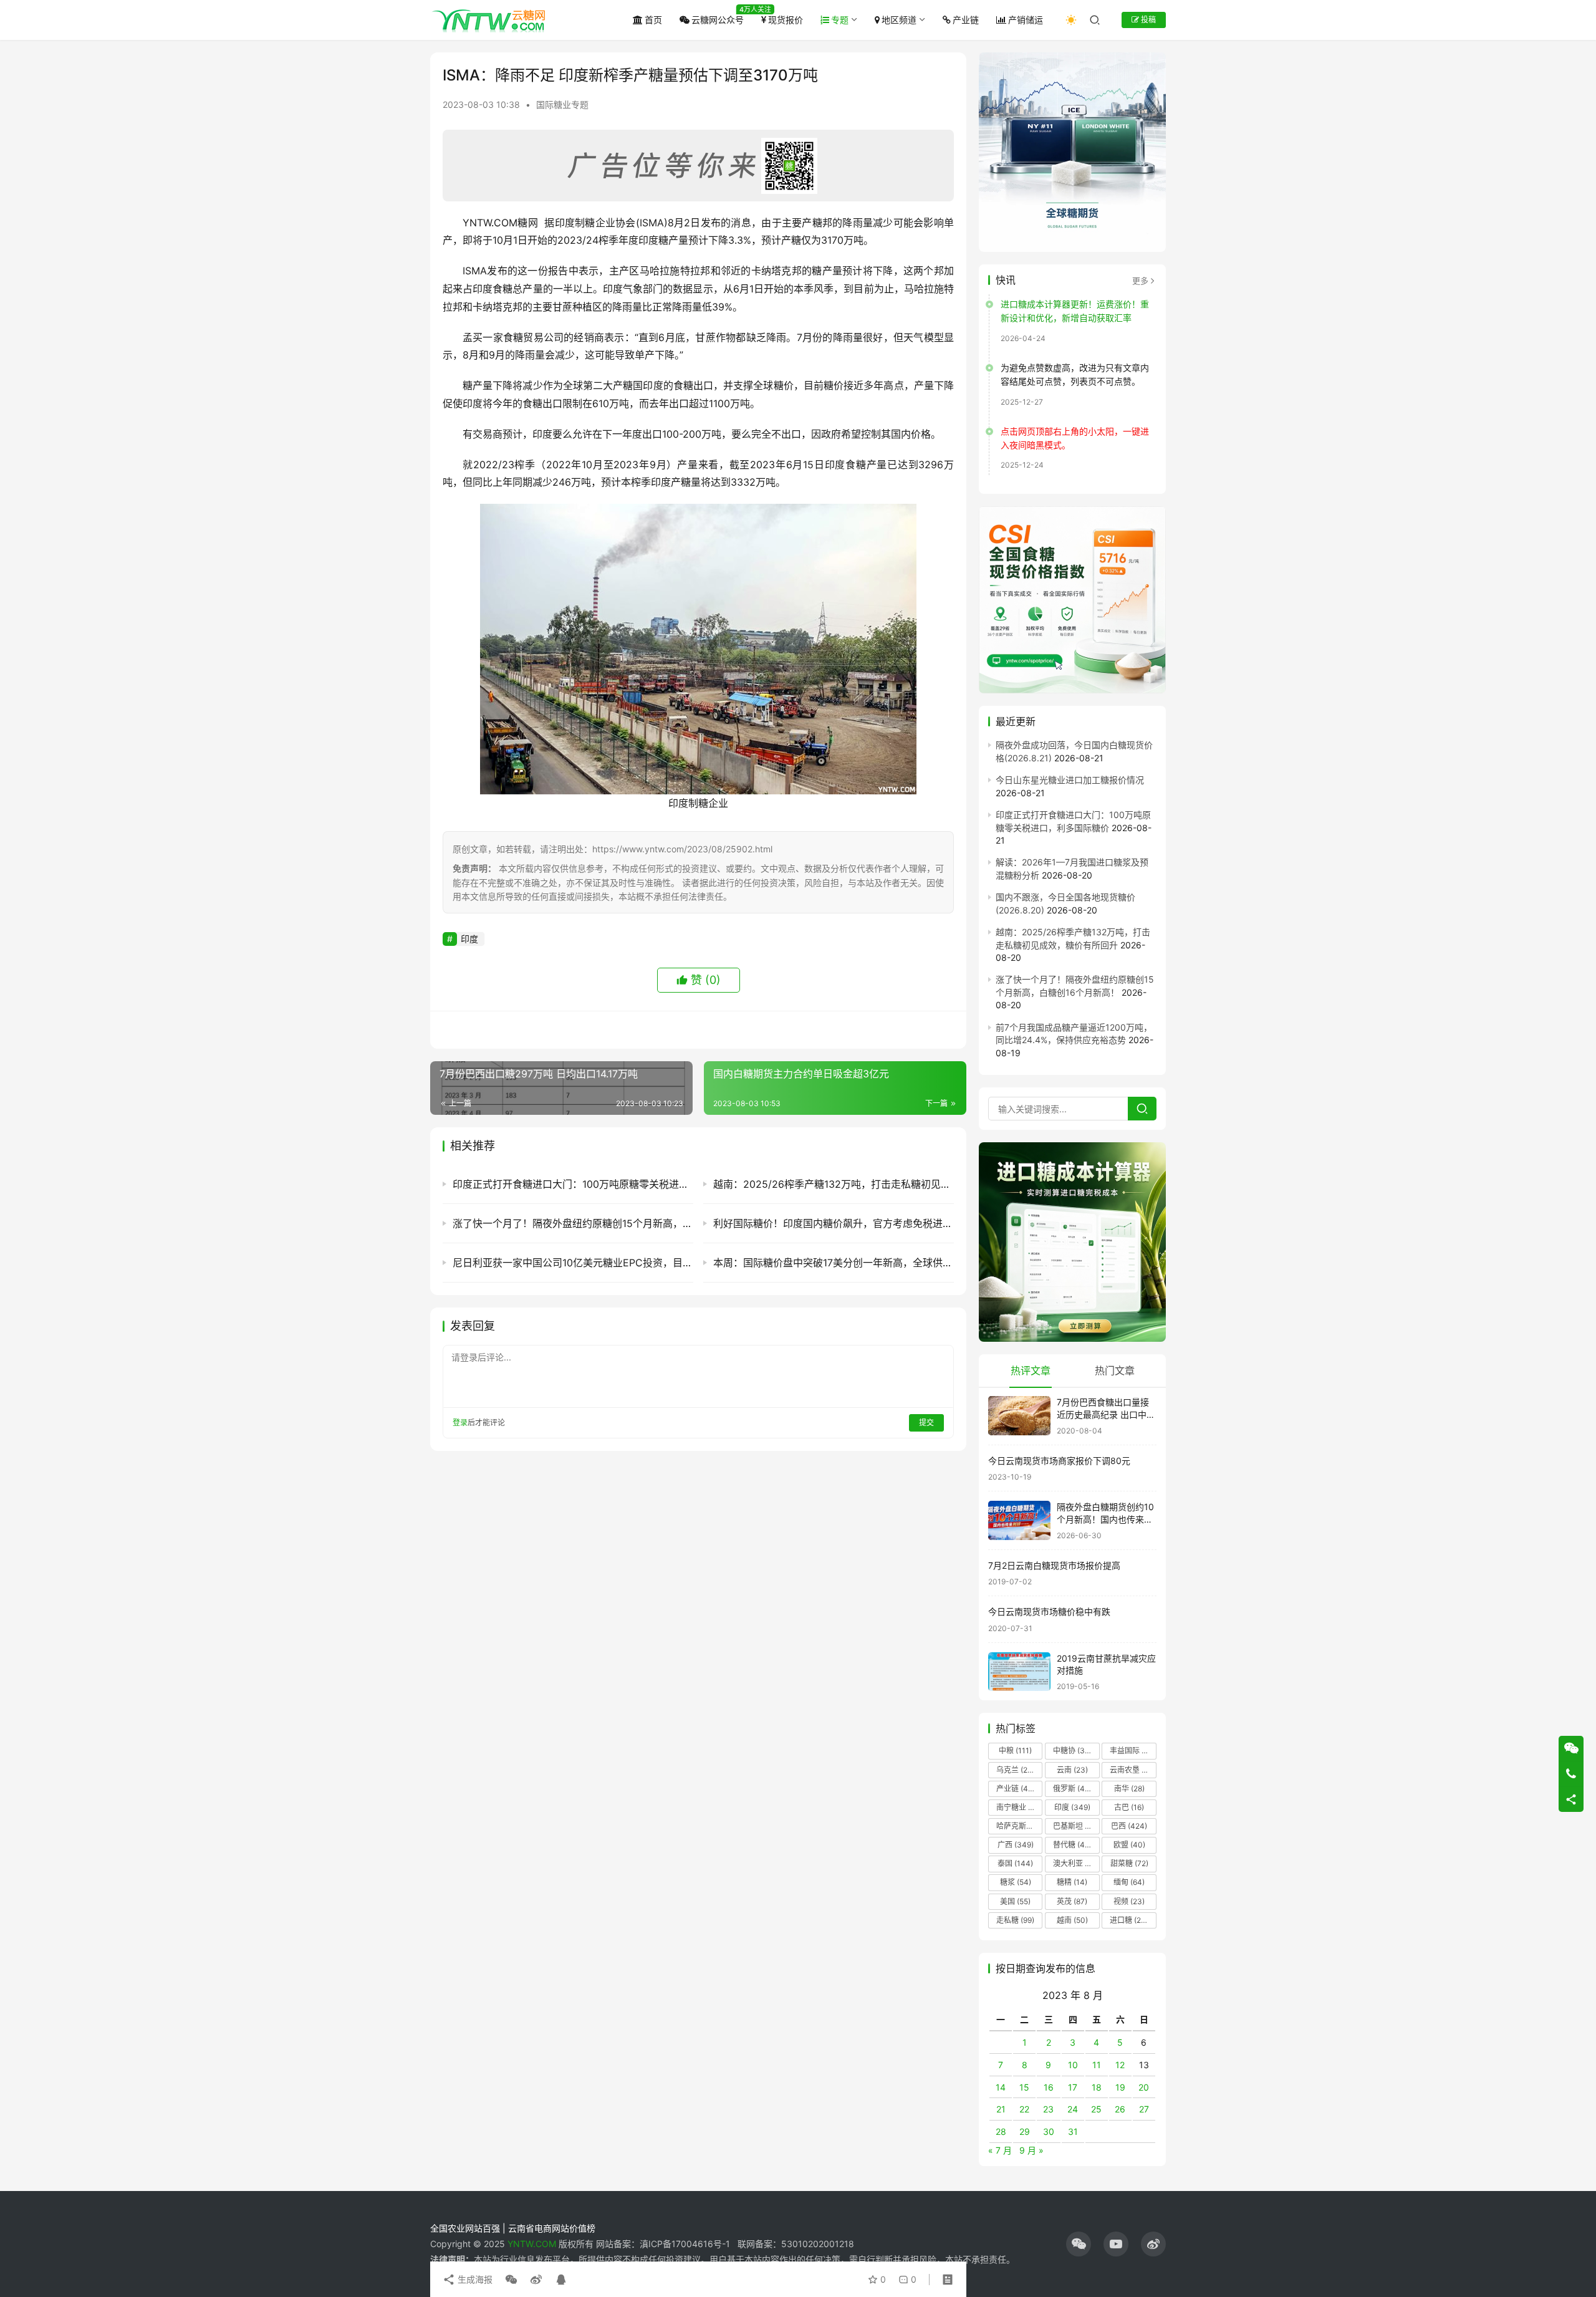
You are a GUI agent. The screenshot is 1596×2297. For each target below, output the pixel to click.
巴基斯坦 (1076, 1826)
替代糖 (1072, 1845)
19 (1120, 2087)
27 (1144, 2109)
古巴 (1129, 1807)
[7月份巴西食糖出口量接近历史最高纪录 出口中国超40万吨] (1019, 1416)
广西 (1016, 1845)
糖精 (1072, 1882)
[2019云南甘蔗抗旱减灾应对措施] (1019, 1672)
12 (1120, 2065)
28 (1001, 2131)
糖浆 (1016, 1882)
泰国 (1015, 1863)
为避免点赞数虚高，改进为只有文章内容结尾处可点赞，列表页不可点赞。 (1075, 374)
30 (1049, 2131)
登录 (460, 1423)
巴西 (1129, 1826)
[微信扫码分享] (511, 2280)
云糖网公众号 (718, 20)
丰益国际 (1132, 1750)
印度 (469, 939)
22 (1024, 2109)
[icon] (1079, 2244)
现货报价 (786, 20)
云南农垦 (1132, 1770)
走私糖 (1015, 1920)
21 (1001, 2109)
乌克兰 (1016, 1770)
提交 (926, 1423)
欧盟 (1129, 1845)
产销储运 (1026, 20)
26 (1120, 2109)
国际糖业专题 (562, 104)
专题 (840, 20)
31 (1073, 2131)
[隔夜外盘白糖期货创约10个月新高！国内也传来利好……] (1019, 1520)
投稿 (1147, 20)
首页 (653, 20)
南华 (1129, 1789)
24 (1073, 2109)
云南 (1072, 1770)
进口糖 (1132, 1920)
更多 (1140, 281)
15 (1024, 2087)
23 (1048, 2109)
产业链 (966, 20)
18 (1097, 2087)
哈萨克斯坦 (1019, 1826)
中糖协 (1072, 1750)
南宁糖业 (1019, 1807)
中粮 (1015, 1750)
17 (1073, 2087)
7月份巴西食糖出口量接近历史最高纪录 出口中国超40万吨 (1106, 1414)
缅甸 (1129, 1882)
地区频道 (899, 20)
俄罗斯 (1073, 1789)
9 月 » (1031, 2150)
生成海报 (474, 2279)
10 (1073, 2065)
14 (1001, 2087)
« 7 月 (1000, 2150)
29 (1025, 2131)
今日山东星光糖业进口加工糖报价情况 (1070, 780)
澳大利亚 (1075, 1863)
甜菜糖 (1129, 1863)
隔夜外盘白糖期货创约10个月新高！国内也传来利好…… (1105, 1519)
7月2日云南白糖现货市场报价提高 (1054, 1565)
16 (1049, 2087)
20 (1144, 2087)
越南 (1072, 1920)
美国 (1015, 1901)
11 (1097, 2065)
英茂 (1072, 1901)
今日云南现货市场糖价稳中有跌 (1049, 1611)
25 (1096, 2109)
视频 (1129, 1901)
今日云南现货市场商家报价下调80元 (1059, 1461)
